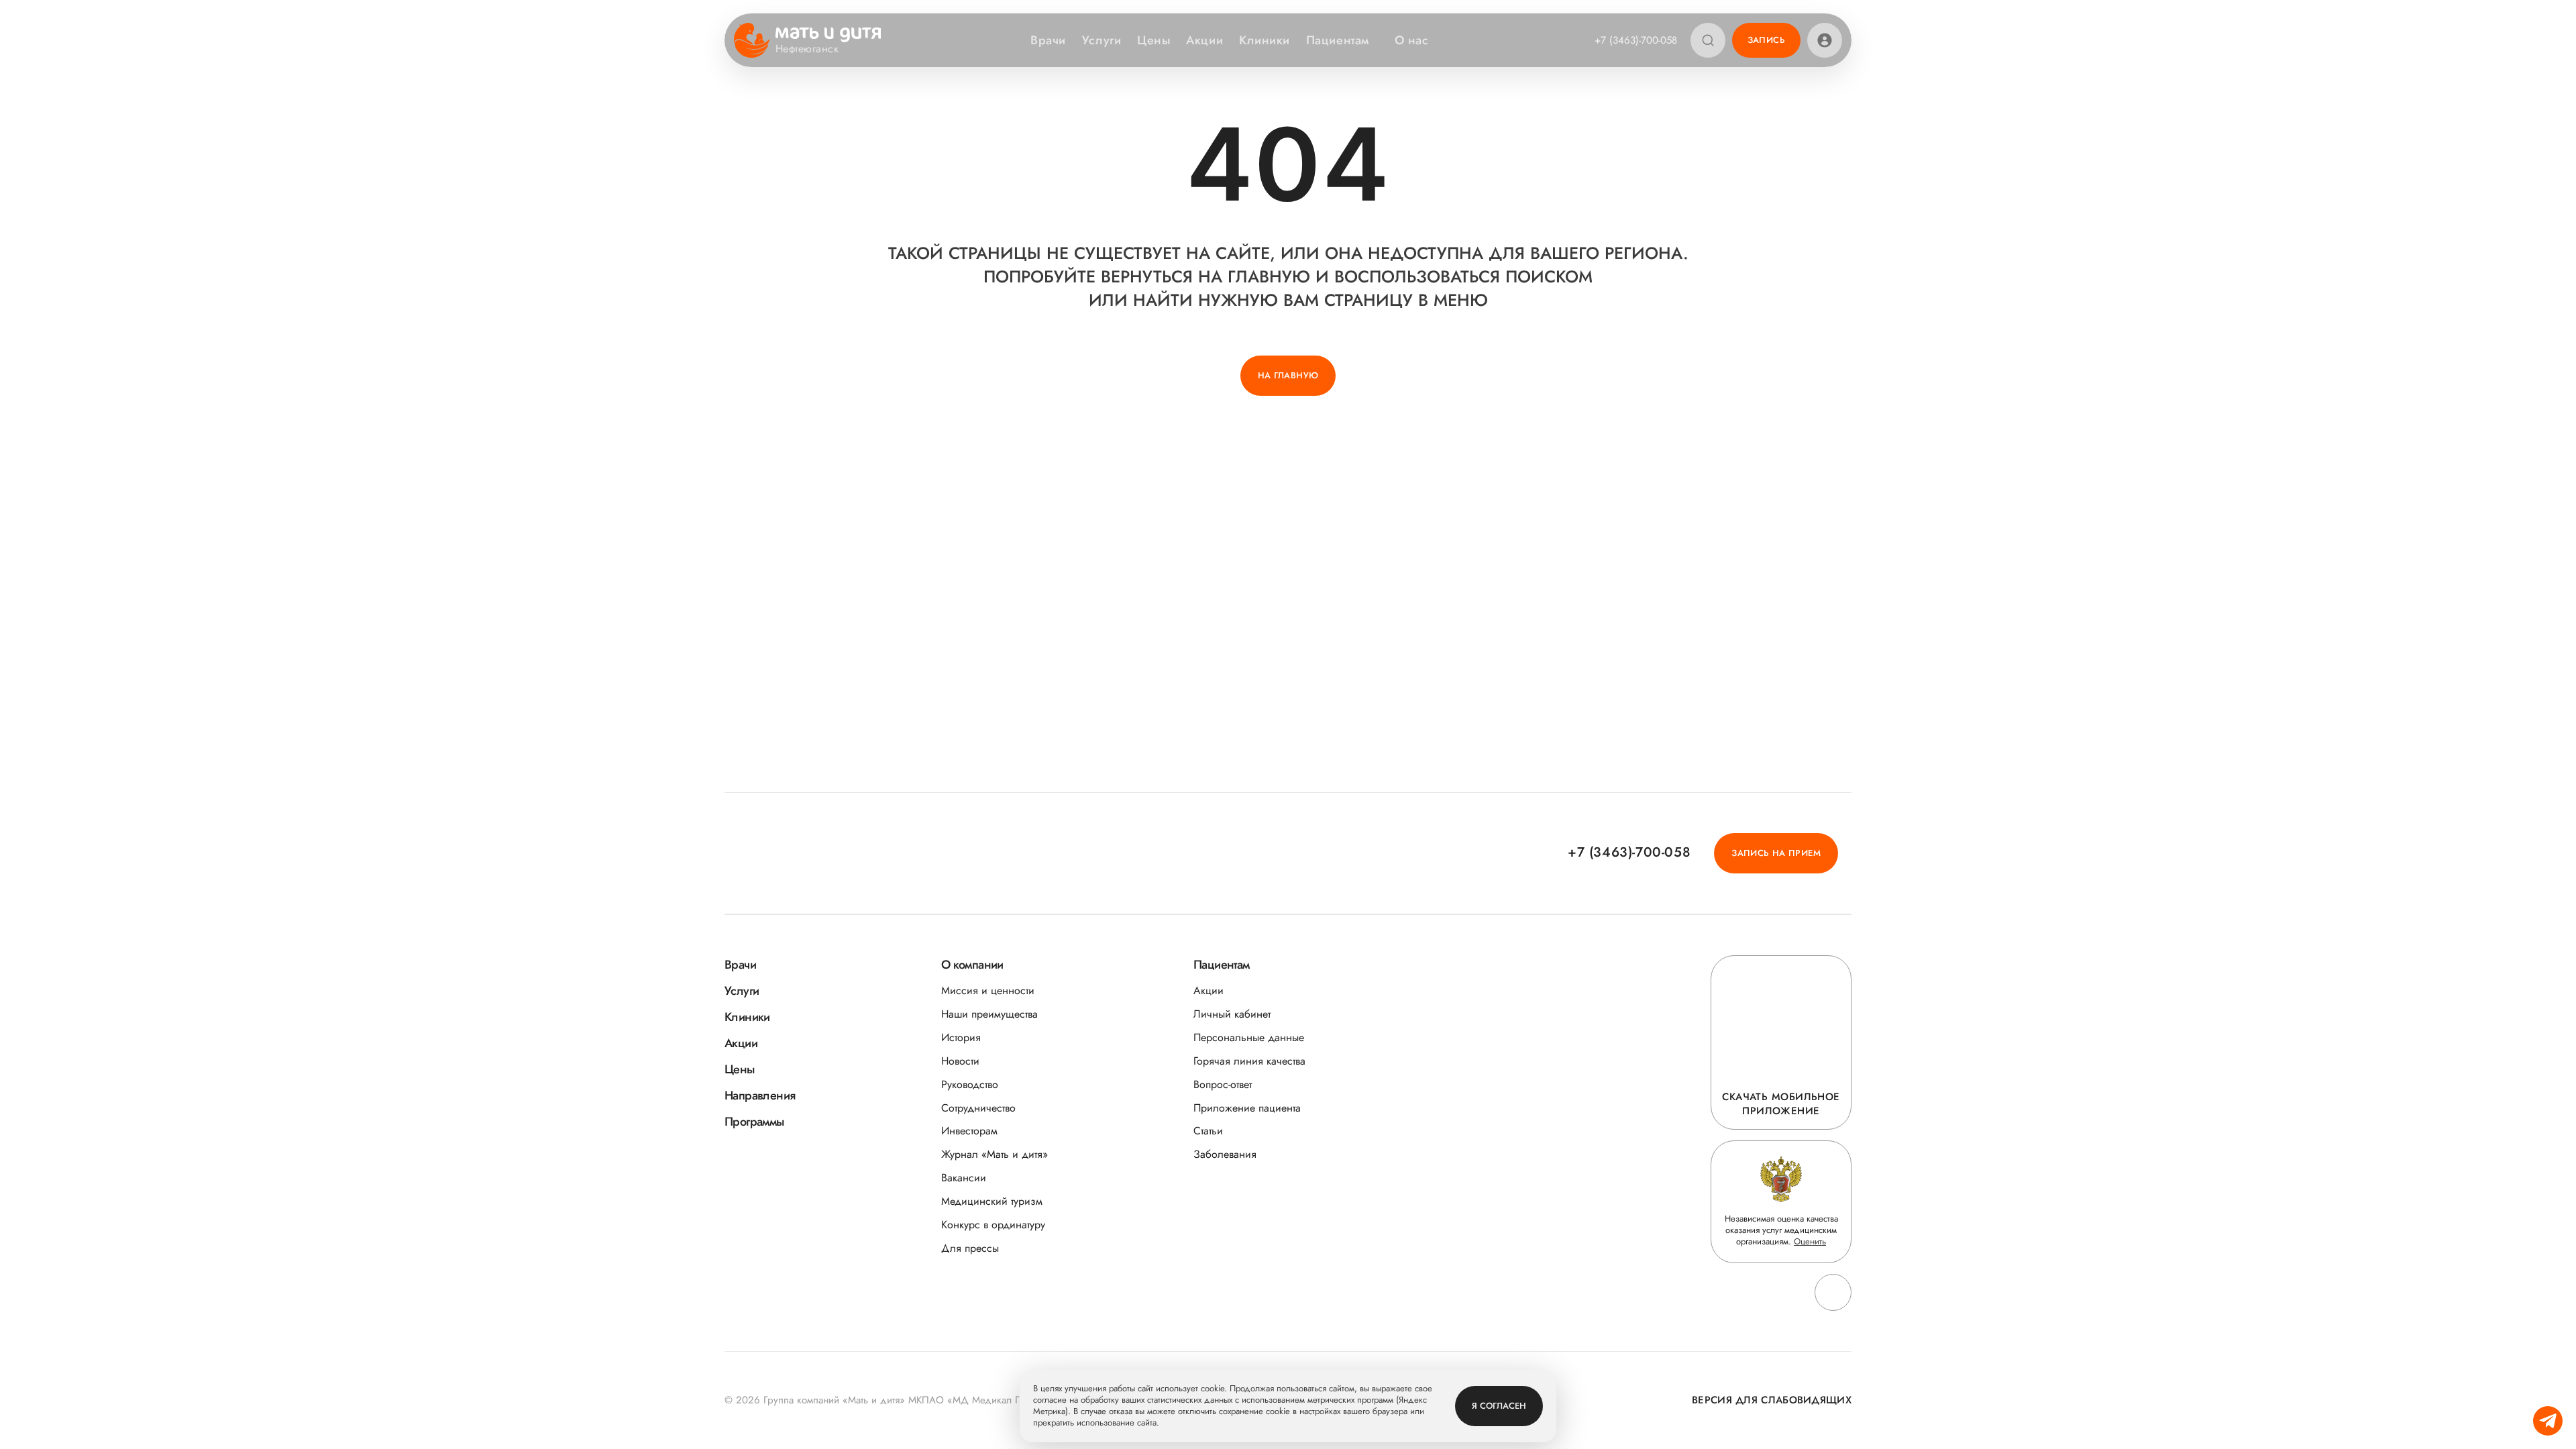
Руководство (970, 1084)
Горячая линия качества (1249, 1061)
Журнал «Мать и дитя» (995, 1154)
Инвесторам (969, 1131)
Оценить (1810, 1241)
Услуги (1102, 40)
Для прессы (970, 1248)
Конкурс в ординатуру (993, 1225)
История (961, 1037)
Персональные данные (1249, 1037)
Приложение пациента (1247, 1108)
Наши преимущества (989, 1014)
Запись (1766, 40)
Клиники (1265, 40)
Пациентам (1338, 40)
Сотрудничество (978, 1108)
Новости (960, 1061)
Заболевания (1225, 1154)
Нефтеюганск (807, 49)
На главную (1288, 375)
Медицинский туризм (992, 1201)
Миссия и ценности (988, 990)
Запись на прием (1776, 853)
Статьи (1208, 1131)
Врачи (1048, 40)
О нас (1412, 40)
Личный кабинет (1232, 1014)
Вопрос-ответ (1223, 1084)
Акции (1204, 40)
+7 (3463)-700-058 (1636, 40)
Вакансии (964, 1178)
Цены (1153, 40)
